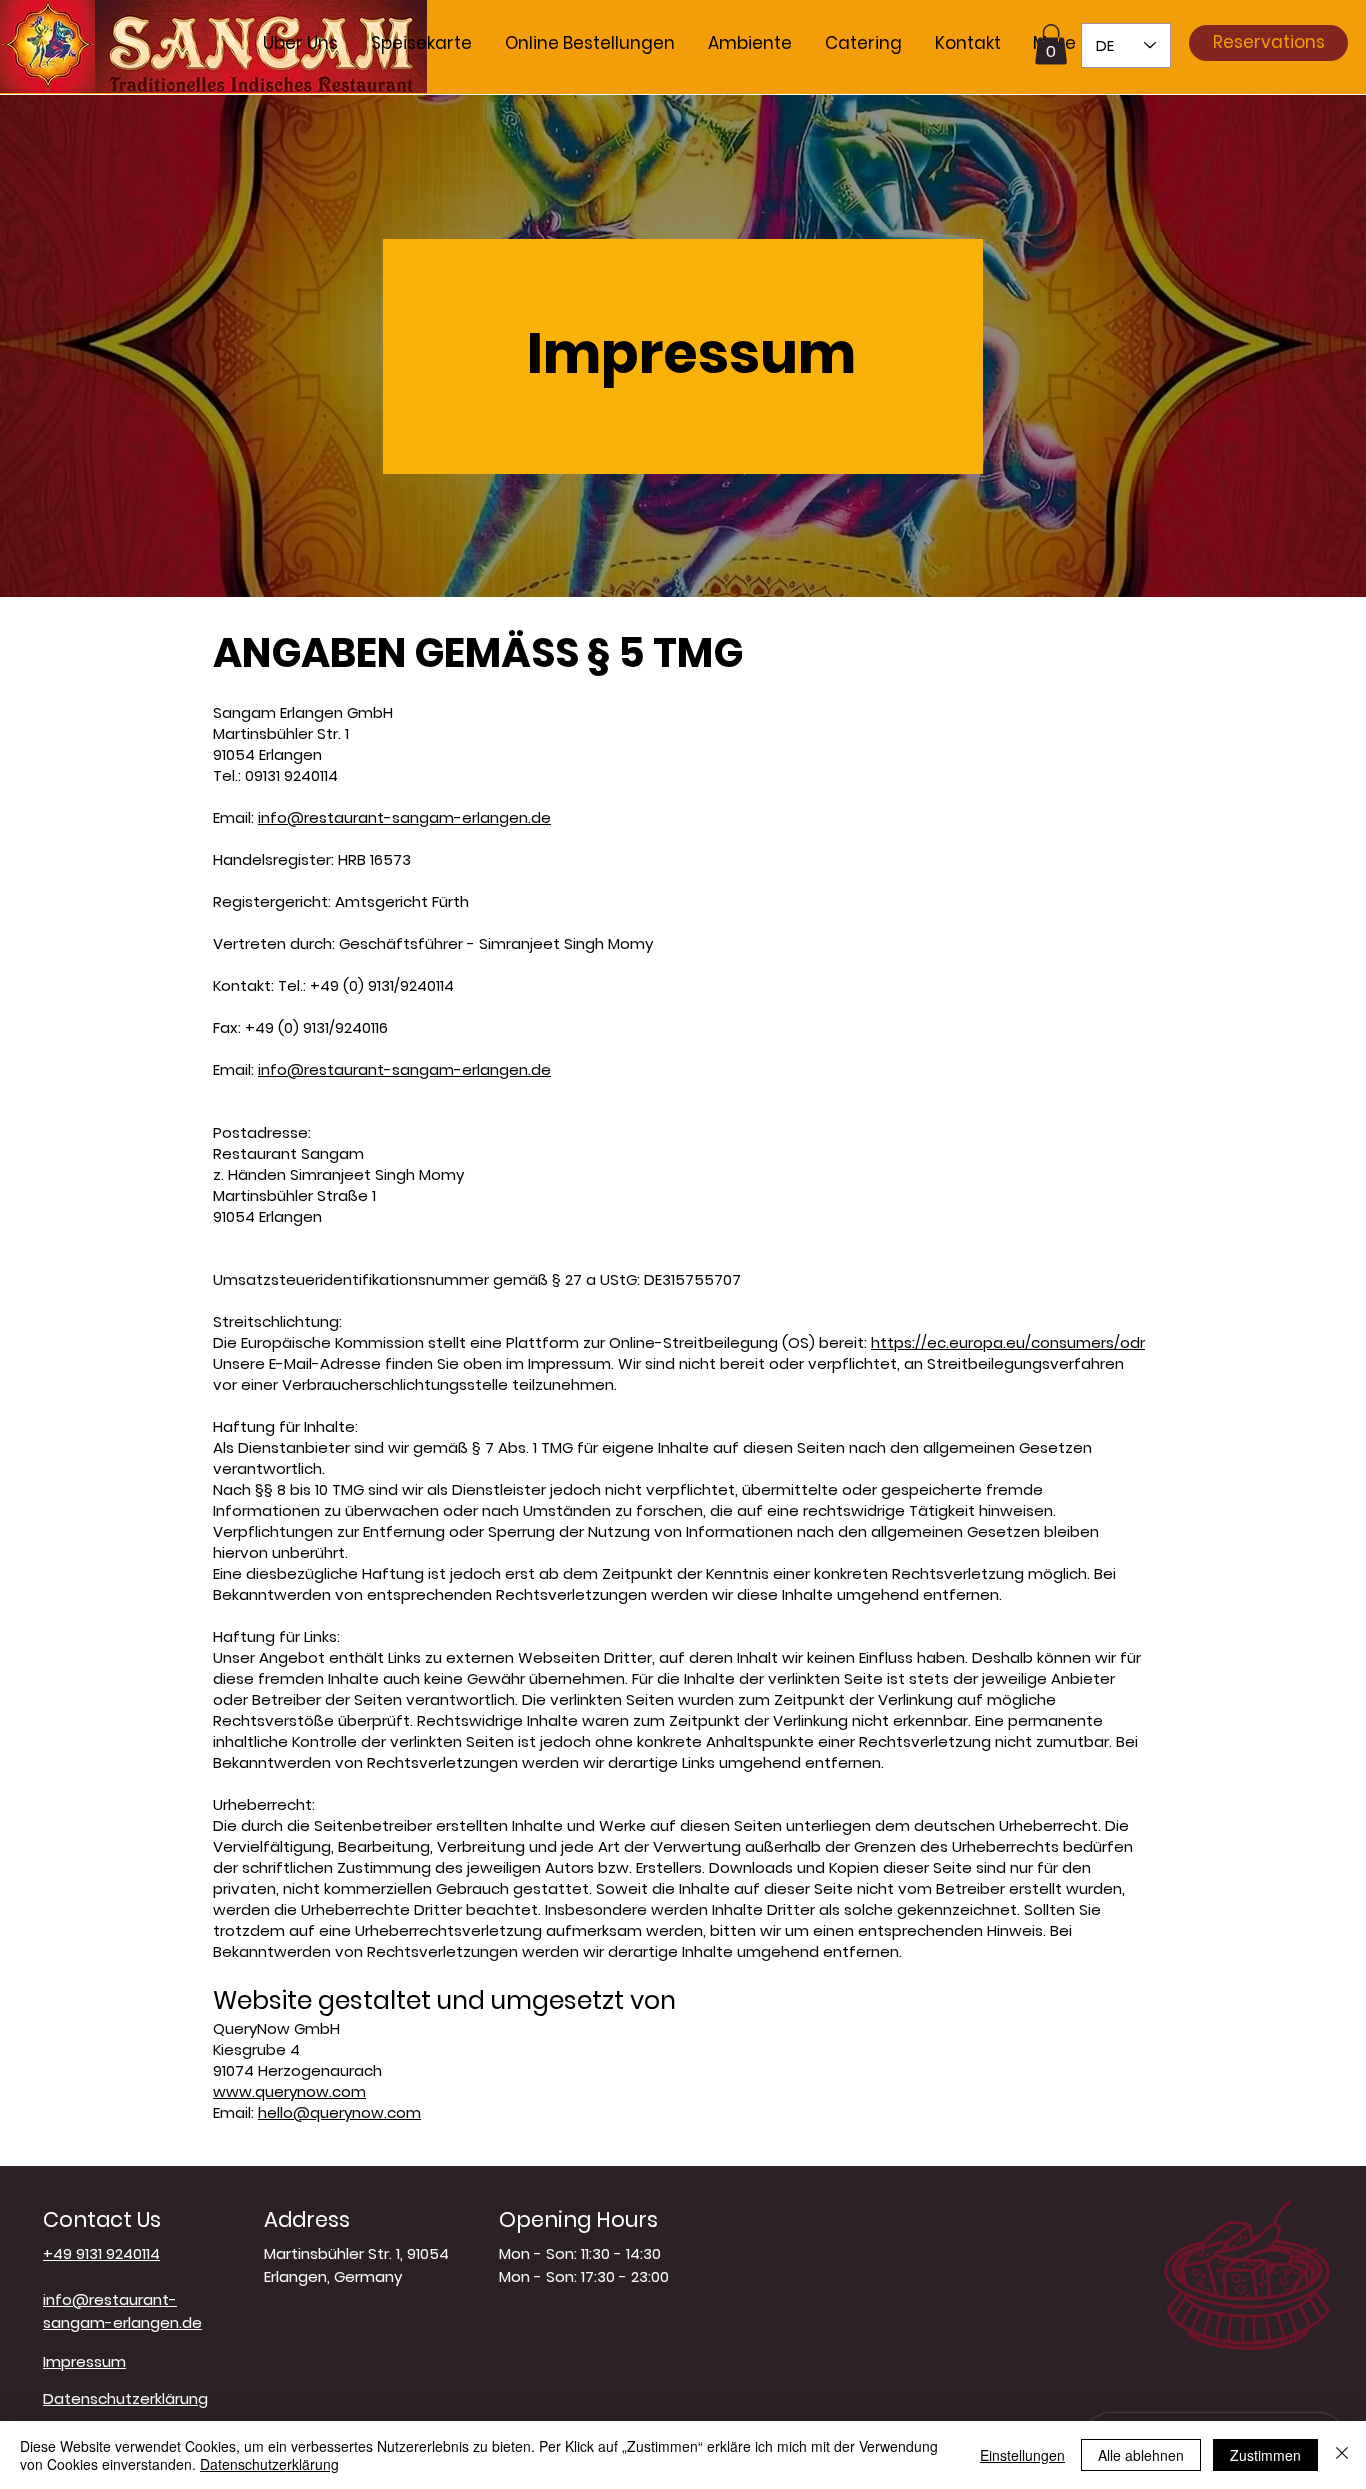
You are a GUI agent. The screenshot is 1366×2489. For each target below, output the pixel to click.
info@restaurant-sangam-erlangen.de (404, 817)
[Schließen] (1342, 2455)
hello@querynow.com (339, 2112)
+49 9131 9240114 (101, 2253)
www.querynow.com (289, 2091)
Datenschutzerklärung (269, 2464)
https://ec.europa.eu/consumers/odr (1008, 1342)
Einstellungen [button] (1022, 2455)
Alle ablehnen (1141, 2455)
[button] (1051, 44)
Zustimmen (1265, 2455)
